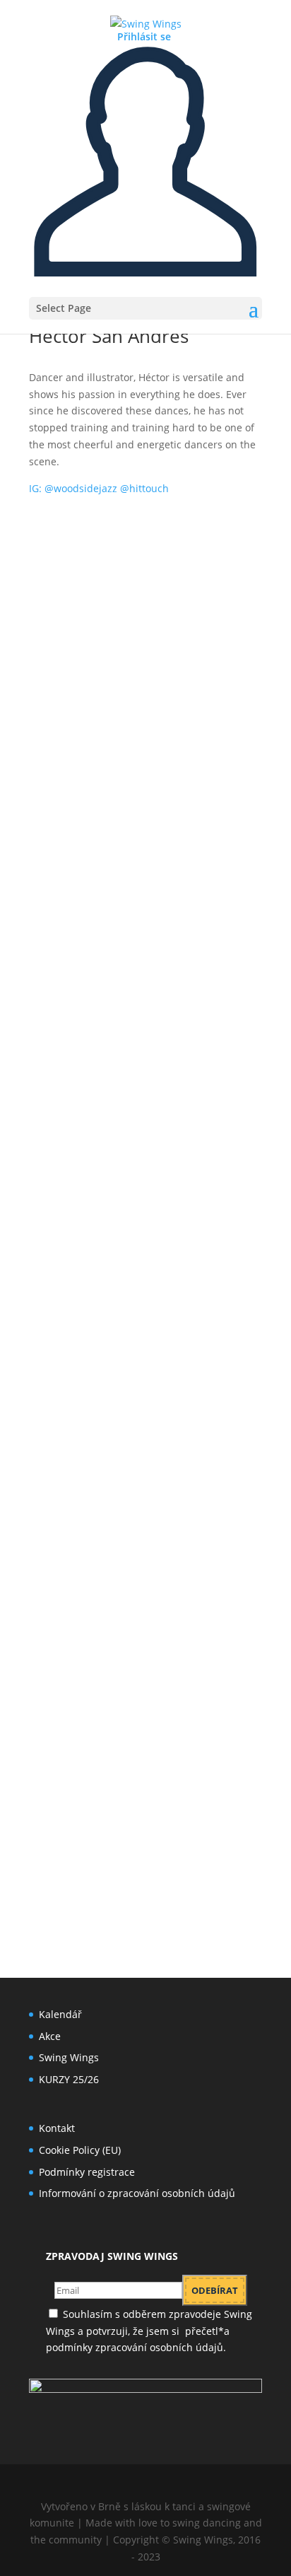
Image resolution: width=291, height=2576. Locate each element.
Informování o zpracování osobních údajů (137, 2193)
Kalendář (60, 2014)
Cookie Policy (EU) (80, 2150)
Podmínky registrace (87, 2172)
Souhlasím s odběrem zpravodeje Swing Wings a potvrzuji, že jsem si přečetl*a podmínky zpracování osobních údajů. (150, 2331)
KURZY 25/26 (69, 2079)
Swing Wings (69, 2057)
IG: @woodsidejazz (99, 488)
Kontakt (57, 2128)
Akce (50, 2036)
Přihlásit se (144, 36)
